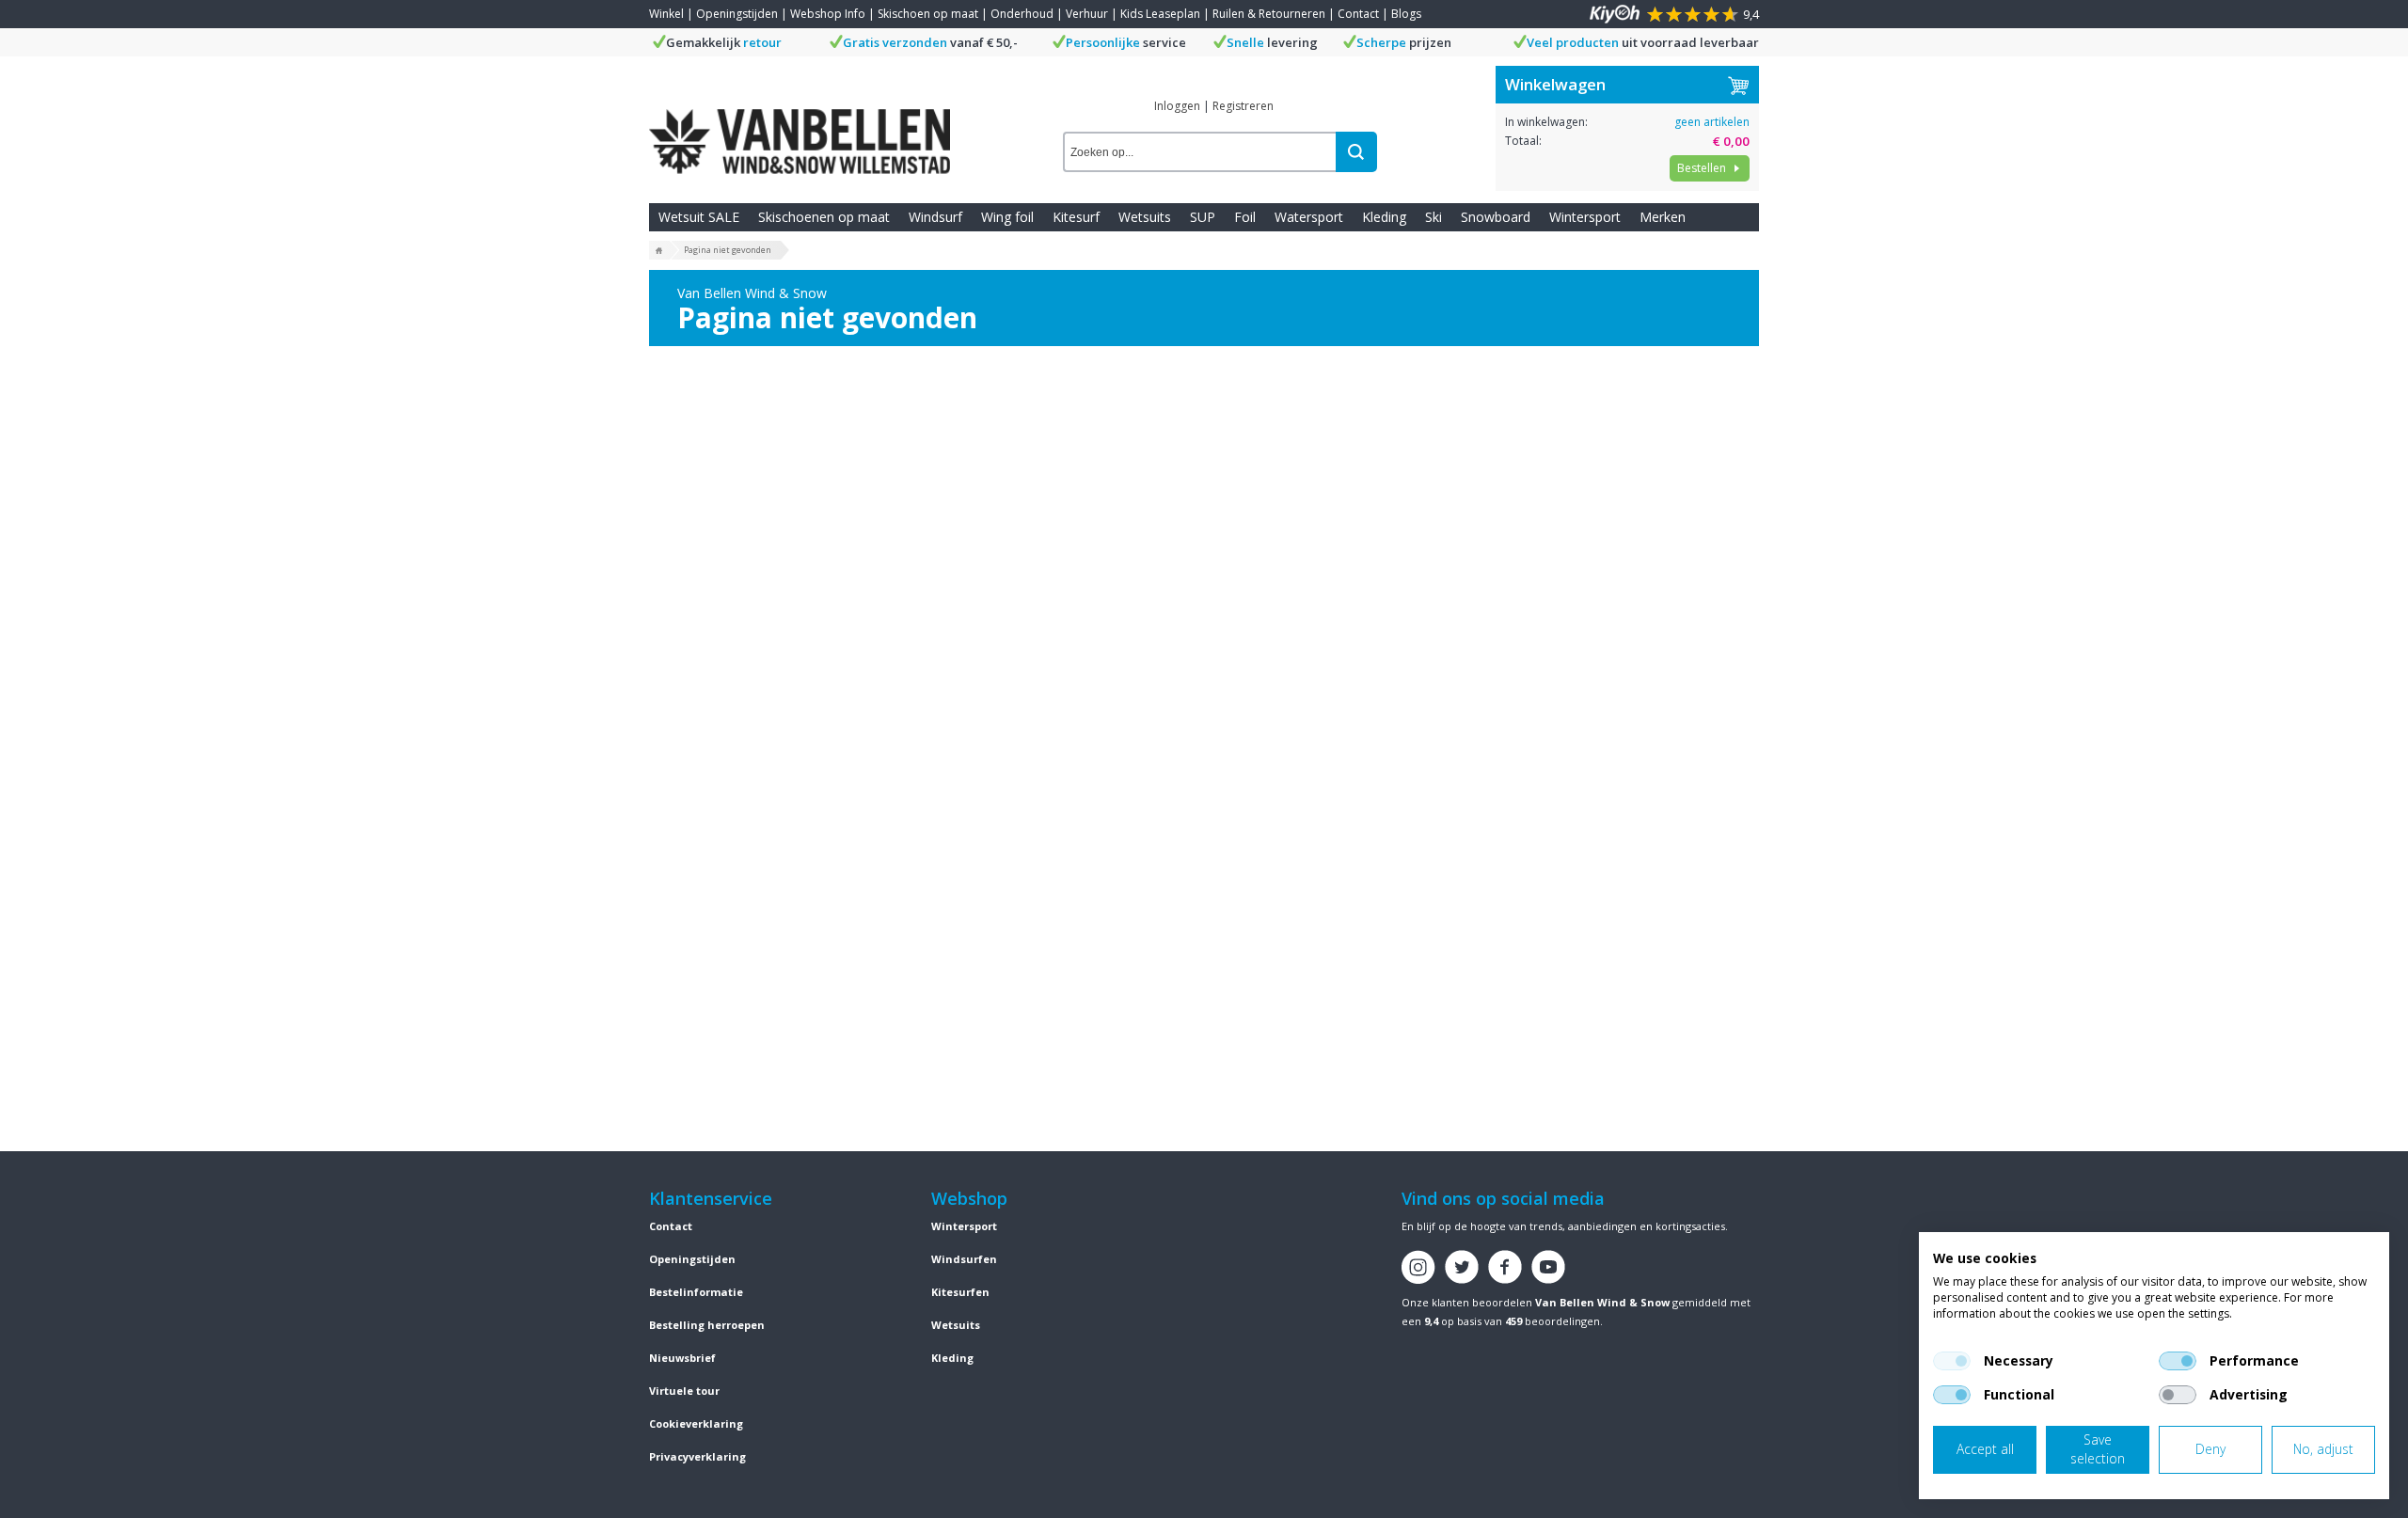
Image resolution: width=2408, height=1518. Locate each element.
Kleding (1384, 217)
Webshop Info (828, 14)
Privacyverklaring (697, 1456)
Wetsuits (1145, 217)
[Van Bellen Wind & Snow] (800, 127)
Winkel (666, 14)
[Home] (659, 251)
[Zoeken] (1356, 152)
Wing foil (1007, 217)
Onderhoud (1022, 14)
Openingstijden (737, 14)
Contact (1358, 14)
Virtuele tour (684, 1391)
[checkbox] (1952, 1361)
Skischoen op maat (928, 14)
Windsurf (935, 217)
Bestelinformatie (696, 1292)
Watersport (1309, 217)
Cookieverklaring (696, 1423)
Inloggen (1177, 106)
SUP (1203, 217)
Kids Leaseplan (1160, 14)
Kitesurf (1076, 217)
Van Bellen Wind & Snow (1602, 1302)
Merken (1663, 217)
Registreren (1243, 106)
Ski (1434, 217)
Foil (1245, 217)
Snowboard (1496, 217)
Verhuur (1087, 14)
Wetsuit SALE (699, 217)
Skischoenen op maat (824, 217)
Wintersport (1585, 217)
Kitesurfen (960, 1292)
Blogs (1406, 14)
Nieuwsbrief (682, 1358)
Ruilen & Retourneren (1269, 14)
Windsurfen (964, 1259)
